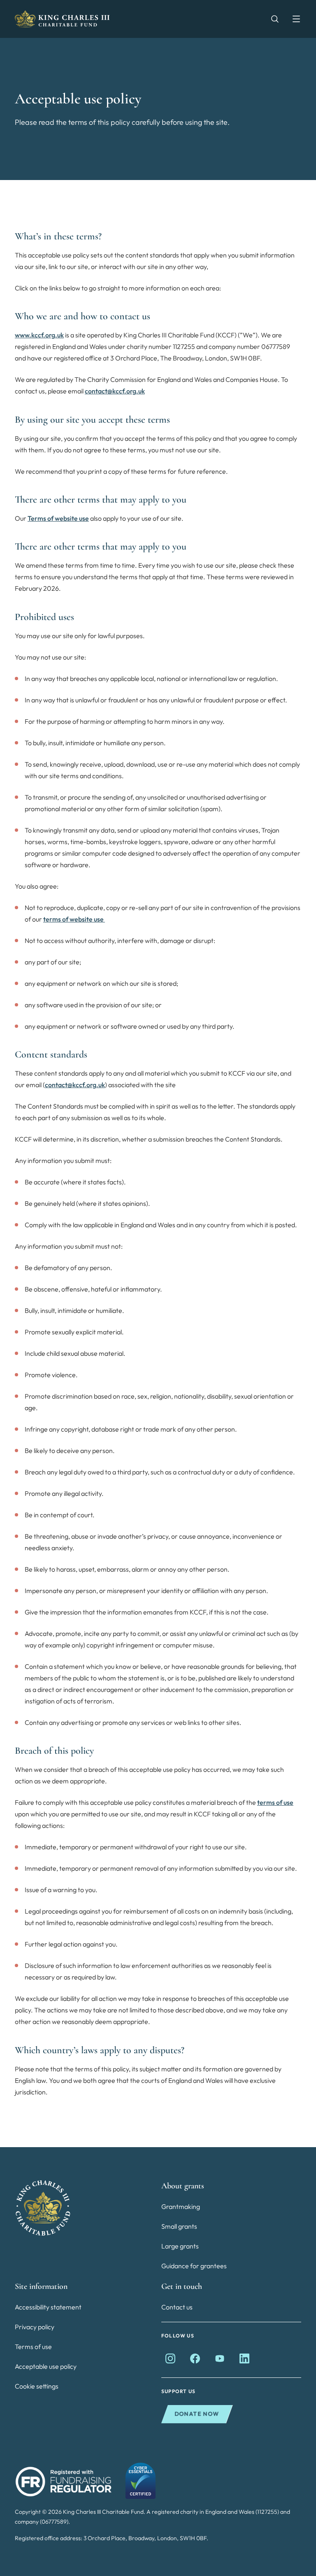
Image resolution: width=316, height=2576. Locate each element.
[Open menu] (292, 19)
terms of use (275, 1802)
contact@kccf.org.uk (115, 391)
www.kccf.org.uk (39, 335)
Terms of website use (58, 518)
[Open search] (271, 19)
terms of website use (74, 919)
